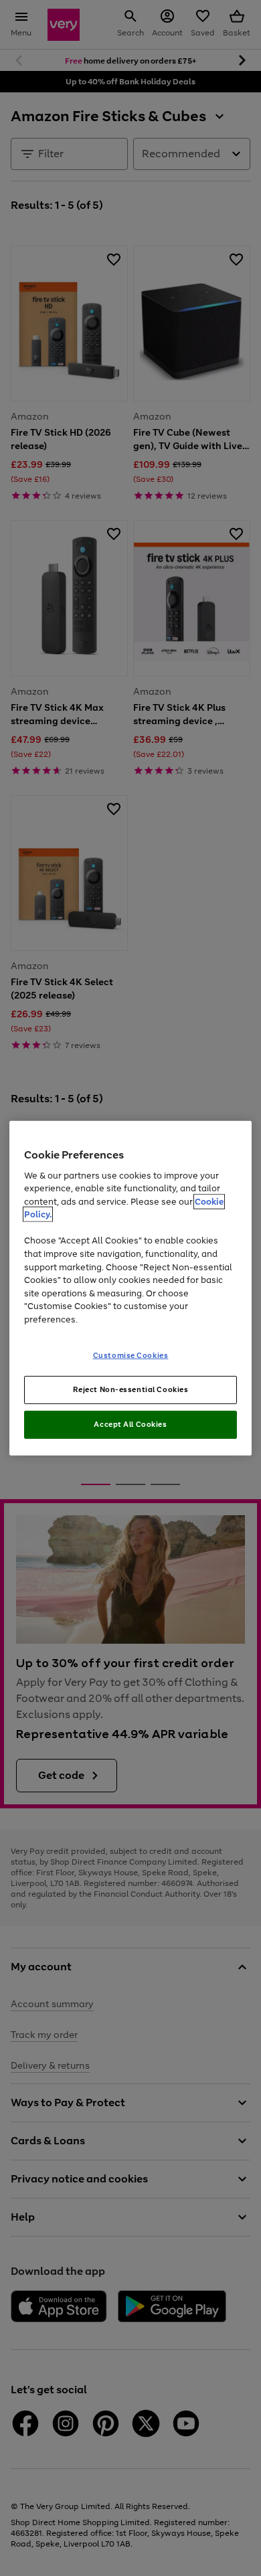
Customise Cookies (131, 1355)
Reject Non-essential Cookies (131, 1389)
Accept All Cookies (130, 1424)
